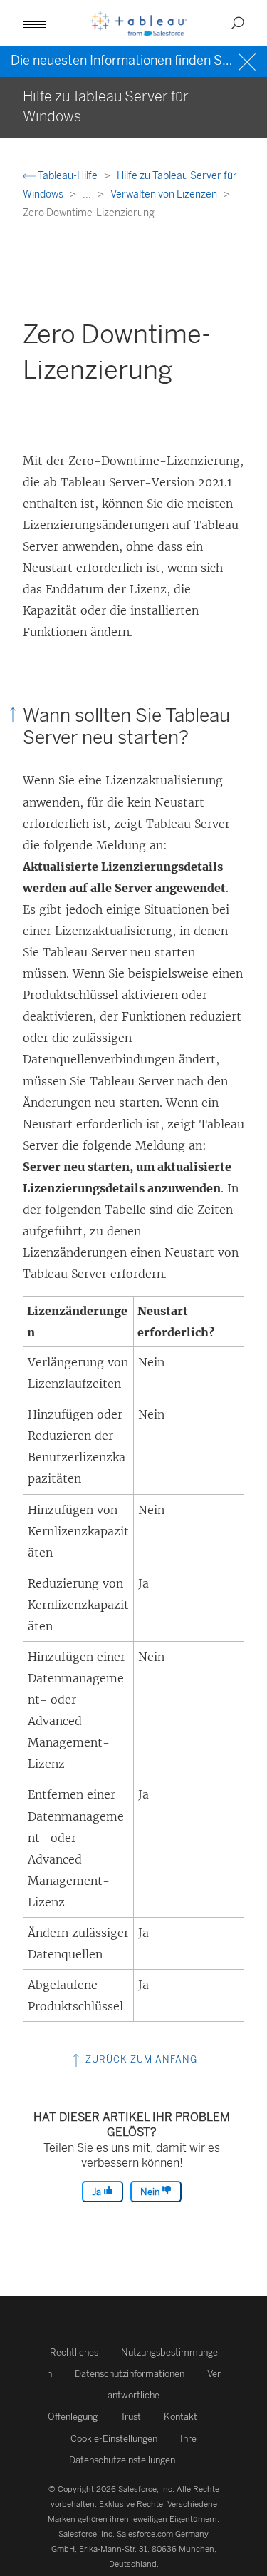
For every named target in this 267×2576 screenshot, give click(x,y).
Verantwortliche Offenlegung (134, 2395)
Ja (98, 2192)
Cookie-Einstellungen (114, 2439)
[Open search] (238, 23)
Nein (151, 2192)
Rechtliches (74, 2352)
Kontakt (180, 2417)
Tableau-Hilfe (68, 176)
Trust (131, 2417)
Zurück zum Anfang (140, 2059)
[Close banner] (249, 60)
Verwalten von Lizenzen (165, 194)
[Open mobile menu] (34, 23)
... (88, 194)
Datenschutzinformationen (130, 2374)
